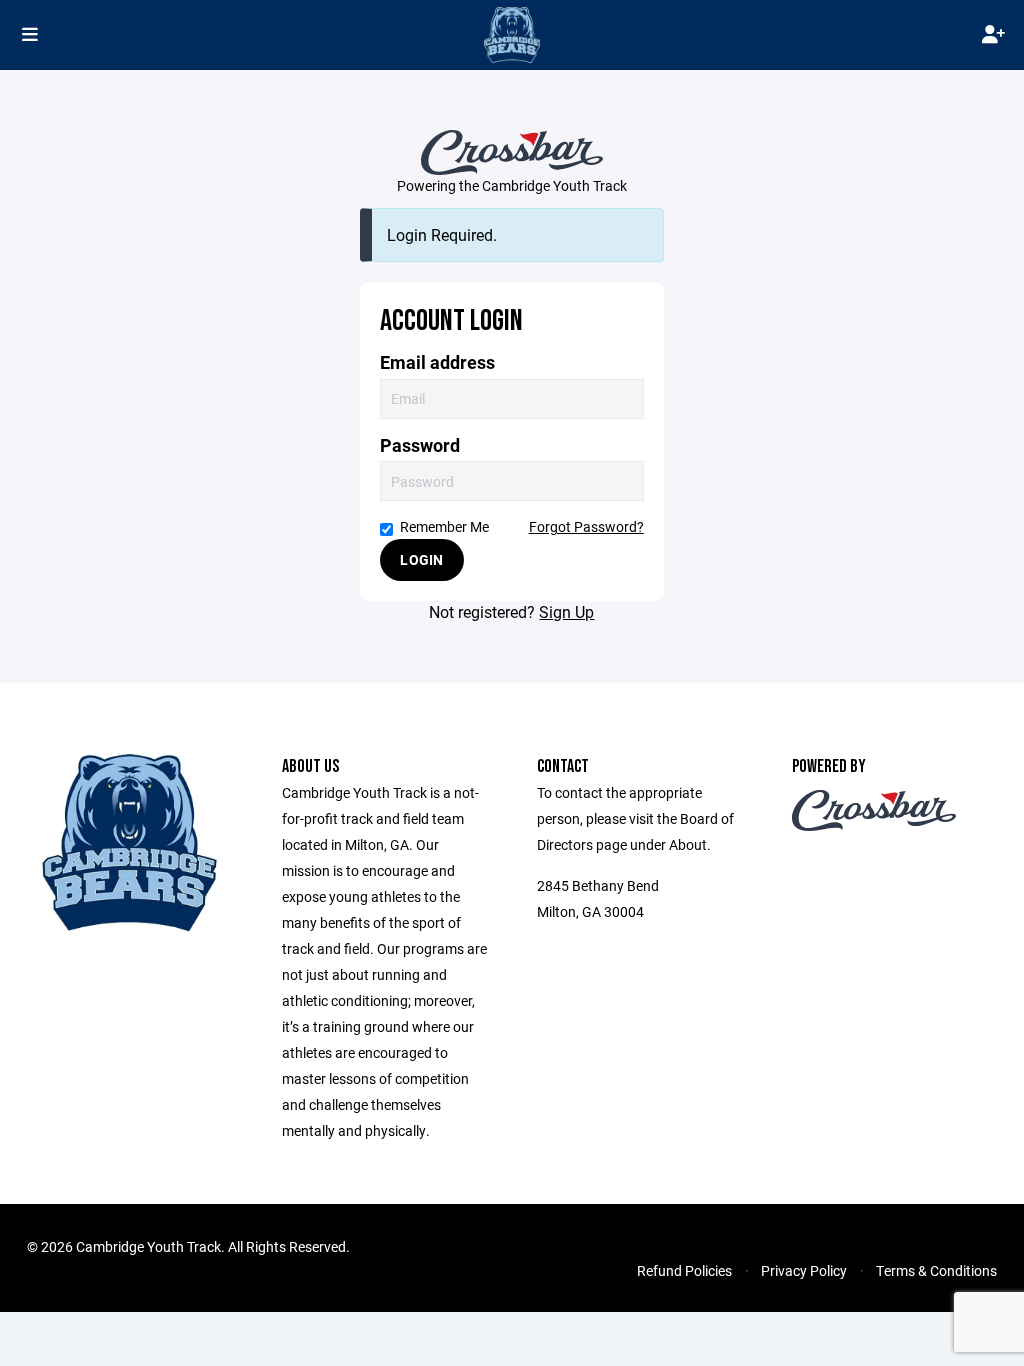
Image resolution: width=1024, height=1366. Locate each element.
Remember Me (444, 526)
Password (420, 445)
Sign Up (566, 611)
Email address (437, 362)
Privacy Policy (804, 1270)
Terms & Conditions (936, 1270)
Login (421, 559)
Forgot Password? (586, 526)
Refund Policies (684, 1270)
